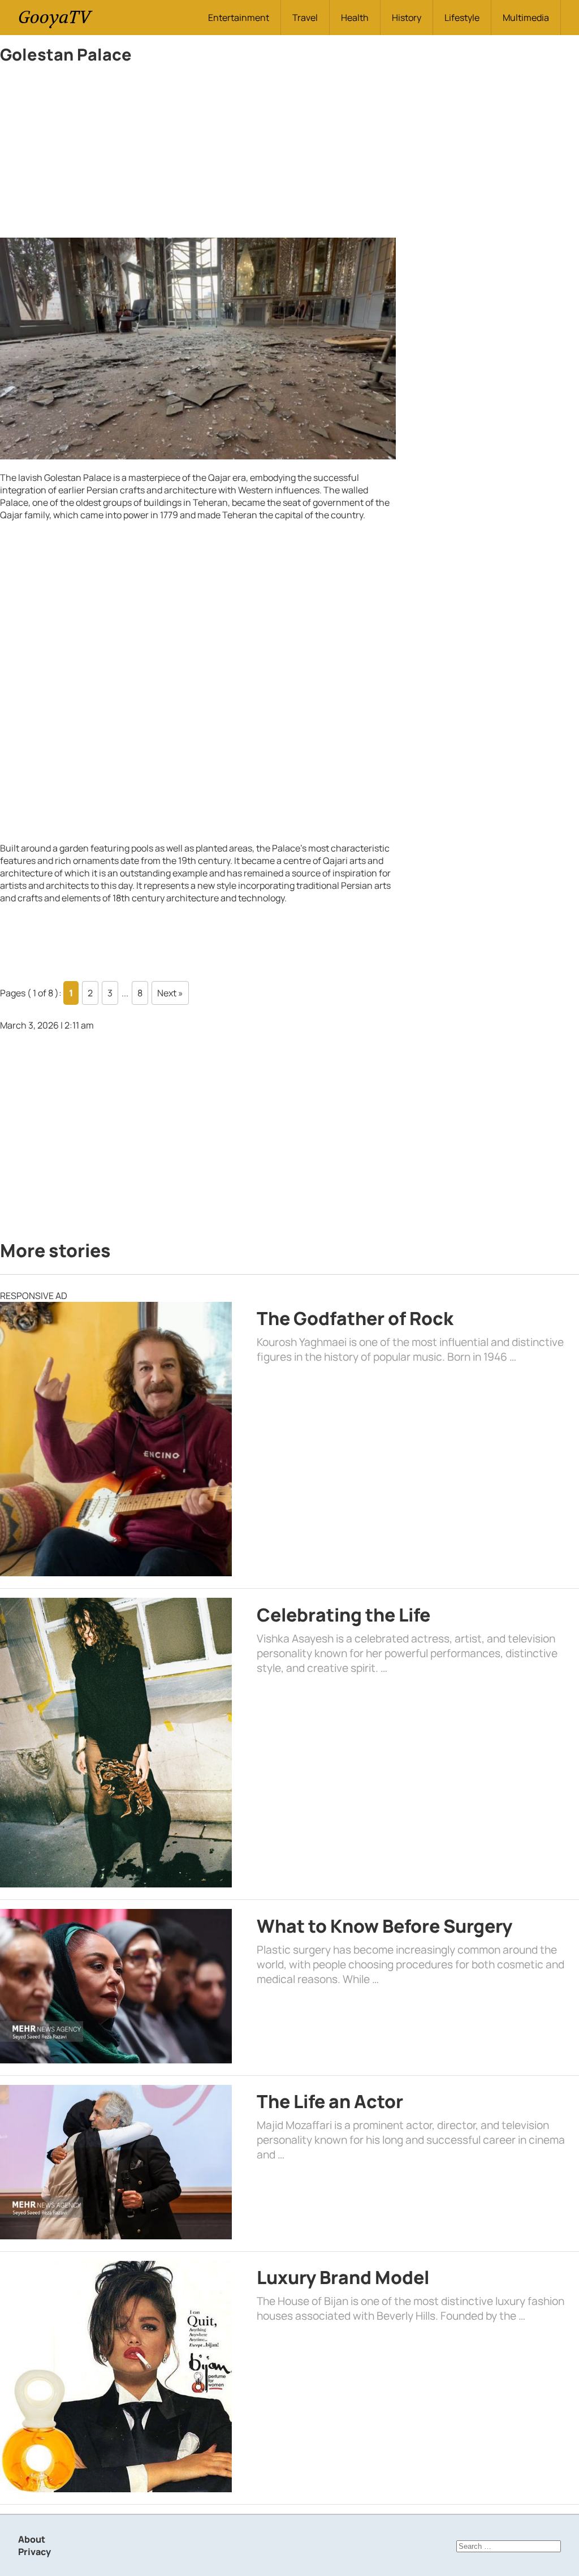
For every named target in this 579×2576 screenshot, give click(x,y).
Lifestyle (462, 18)
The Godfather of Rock (355, 1318)
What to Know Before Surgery (384, 1926)
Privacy (34, 2552)
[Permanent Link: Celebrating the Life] (116, 1743)
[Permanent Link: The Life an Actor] (116, 2162)
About (32, 2539)
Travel (305, 18)
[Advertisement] (198, 154)
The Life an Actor (330, 2101)
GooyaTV (54, 17)
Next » (170, 993)
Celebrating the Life (343, 1615)
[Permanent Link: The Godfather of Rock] (116, 1439)
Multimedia (526, 18)
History (407, 18)
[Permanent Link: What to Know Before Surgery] (116, 1986)
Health (355, 18)
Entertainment (239, 18)
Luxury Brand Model (343, 2277)
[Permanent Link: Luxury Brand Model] (116, 2377)
